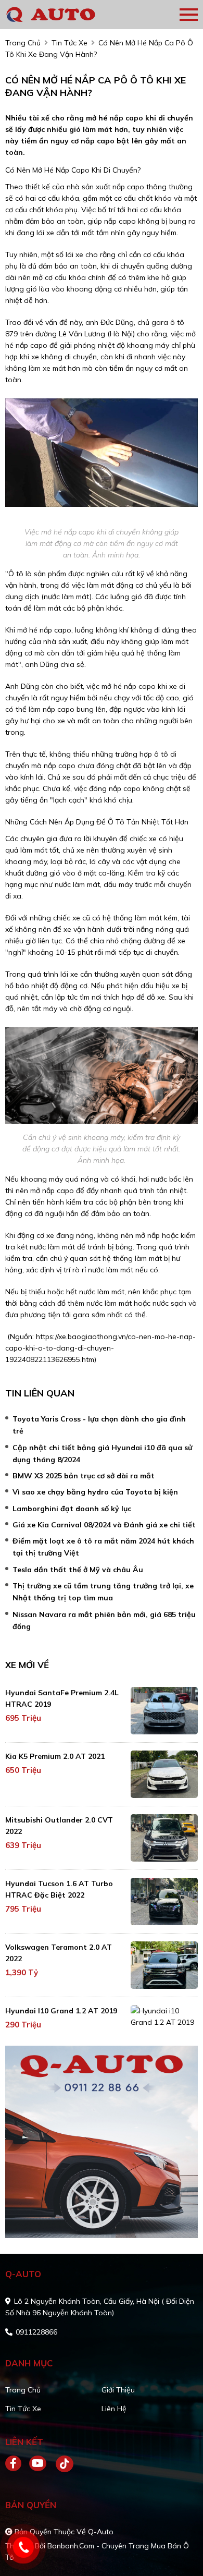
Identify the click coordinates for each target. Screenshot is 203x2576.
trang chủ (23, 43)
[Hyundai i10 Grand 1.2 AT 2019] (164, 2016)
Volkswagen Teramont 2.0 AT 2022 (59, 1953)
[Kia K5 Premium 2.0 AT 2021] (164, 1774)
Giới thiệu (118, 2390)
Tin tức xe (23, 2409)
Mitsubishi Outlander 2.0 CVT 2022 (59, 1826)
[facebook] (17, 2464)
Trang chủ (23, 2390)
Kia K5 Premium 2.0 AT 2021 (55, 1756)
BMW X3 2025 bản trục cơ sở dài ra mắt (84, 1476)
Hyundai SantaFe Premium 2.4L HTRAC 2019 (62, 1698)
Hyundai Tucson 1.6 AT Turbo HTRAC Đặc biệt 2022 (59, 1889)
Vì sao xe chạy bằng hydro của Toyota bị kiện (95, 1492)
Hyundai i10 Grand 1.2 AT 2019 (61, 2011)
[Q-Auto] (65, 15)
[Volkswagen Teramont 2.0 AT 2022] (164, 1965)
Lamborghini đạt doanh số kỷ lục (72, 1509)
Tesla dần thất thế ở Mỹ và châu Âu (78, 1570)
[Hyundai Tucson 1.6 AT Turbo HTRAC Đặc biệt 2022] (164, 1901)
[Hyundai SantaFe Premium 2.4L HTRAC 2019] (164, 1711)
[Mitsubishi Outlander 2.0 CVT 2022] (164, 1838)
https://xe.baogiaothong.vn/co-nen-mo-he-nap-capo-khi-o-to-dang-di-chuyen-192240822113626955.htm (100, 1348)
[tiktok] (61, 2464)
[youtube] (38, 2464)
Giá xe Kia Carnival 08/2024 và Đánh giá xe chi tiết (104, 1525)
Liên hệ (114, 2409)
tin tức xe (69, 43)
